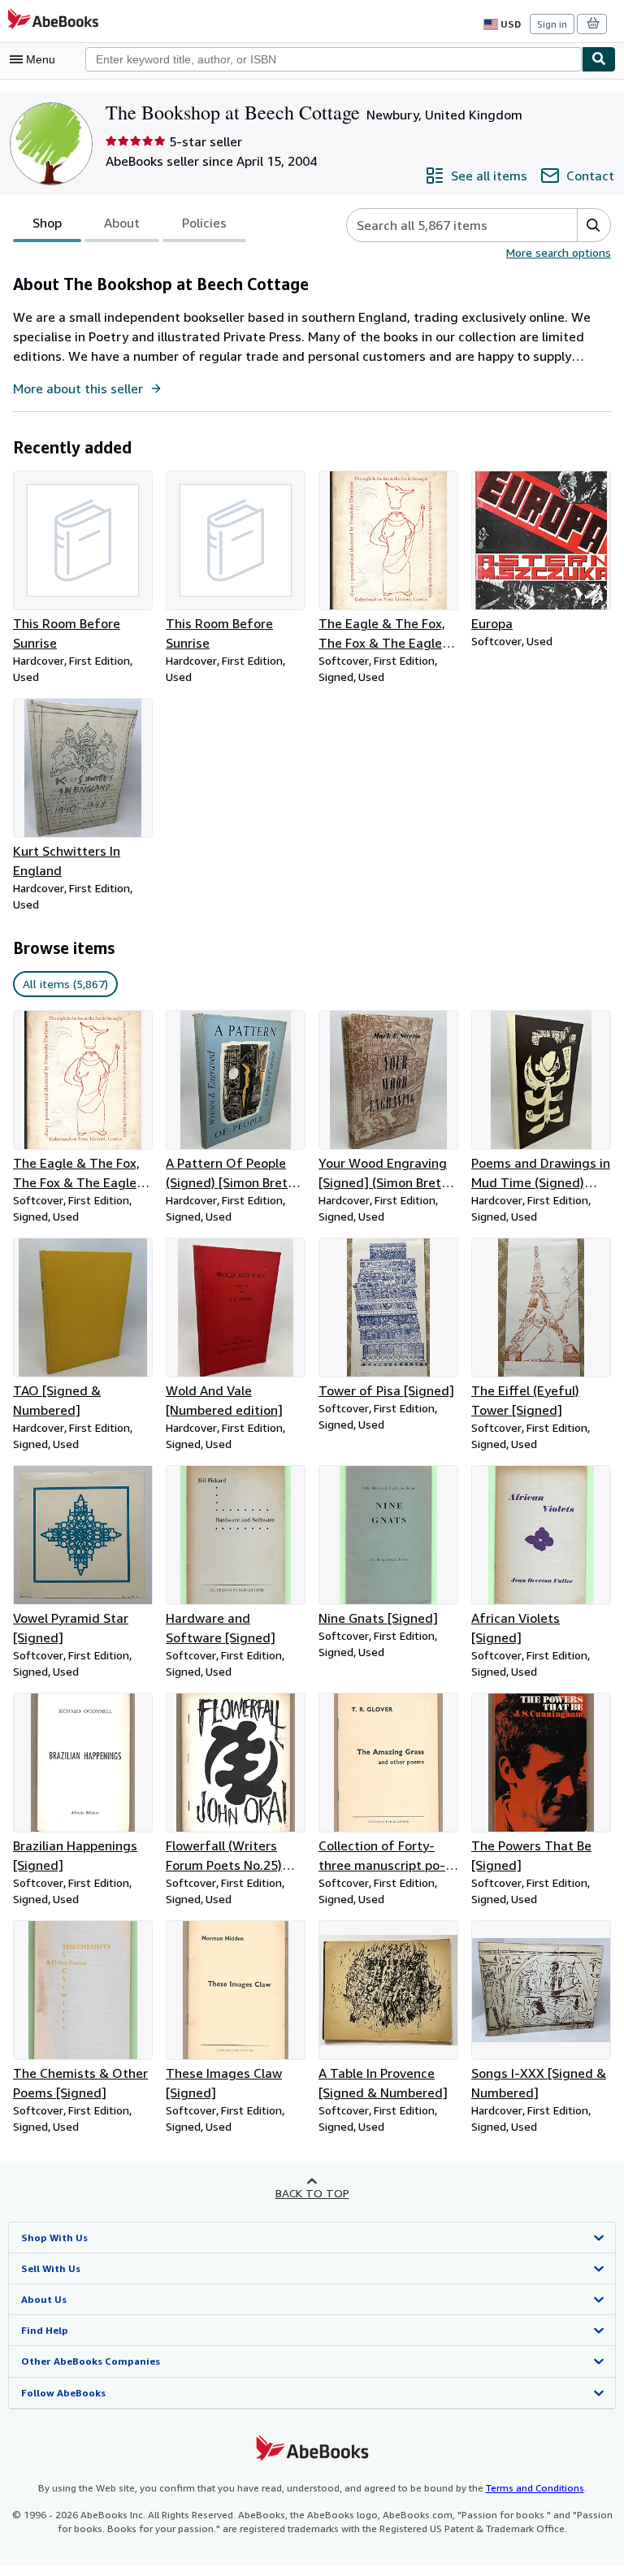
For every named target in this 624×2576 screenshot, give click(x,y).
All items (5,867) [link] (65, 984)
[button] (594, 225)
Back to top (312, 2193)
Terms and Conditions (535, 2488)
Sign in (552, 24)
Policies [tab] (204, 223)
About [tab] (122, 223)
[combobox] (334, 59)
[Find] (599, 59)
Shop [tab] (47, 223)
